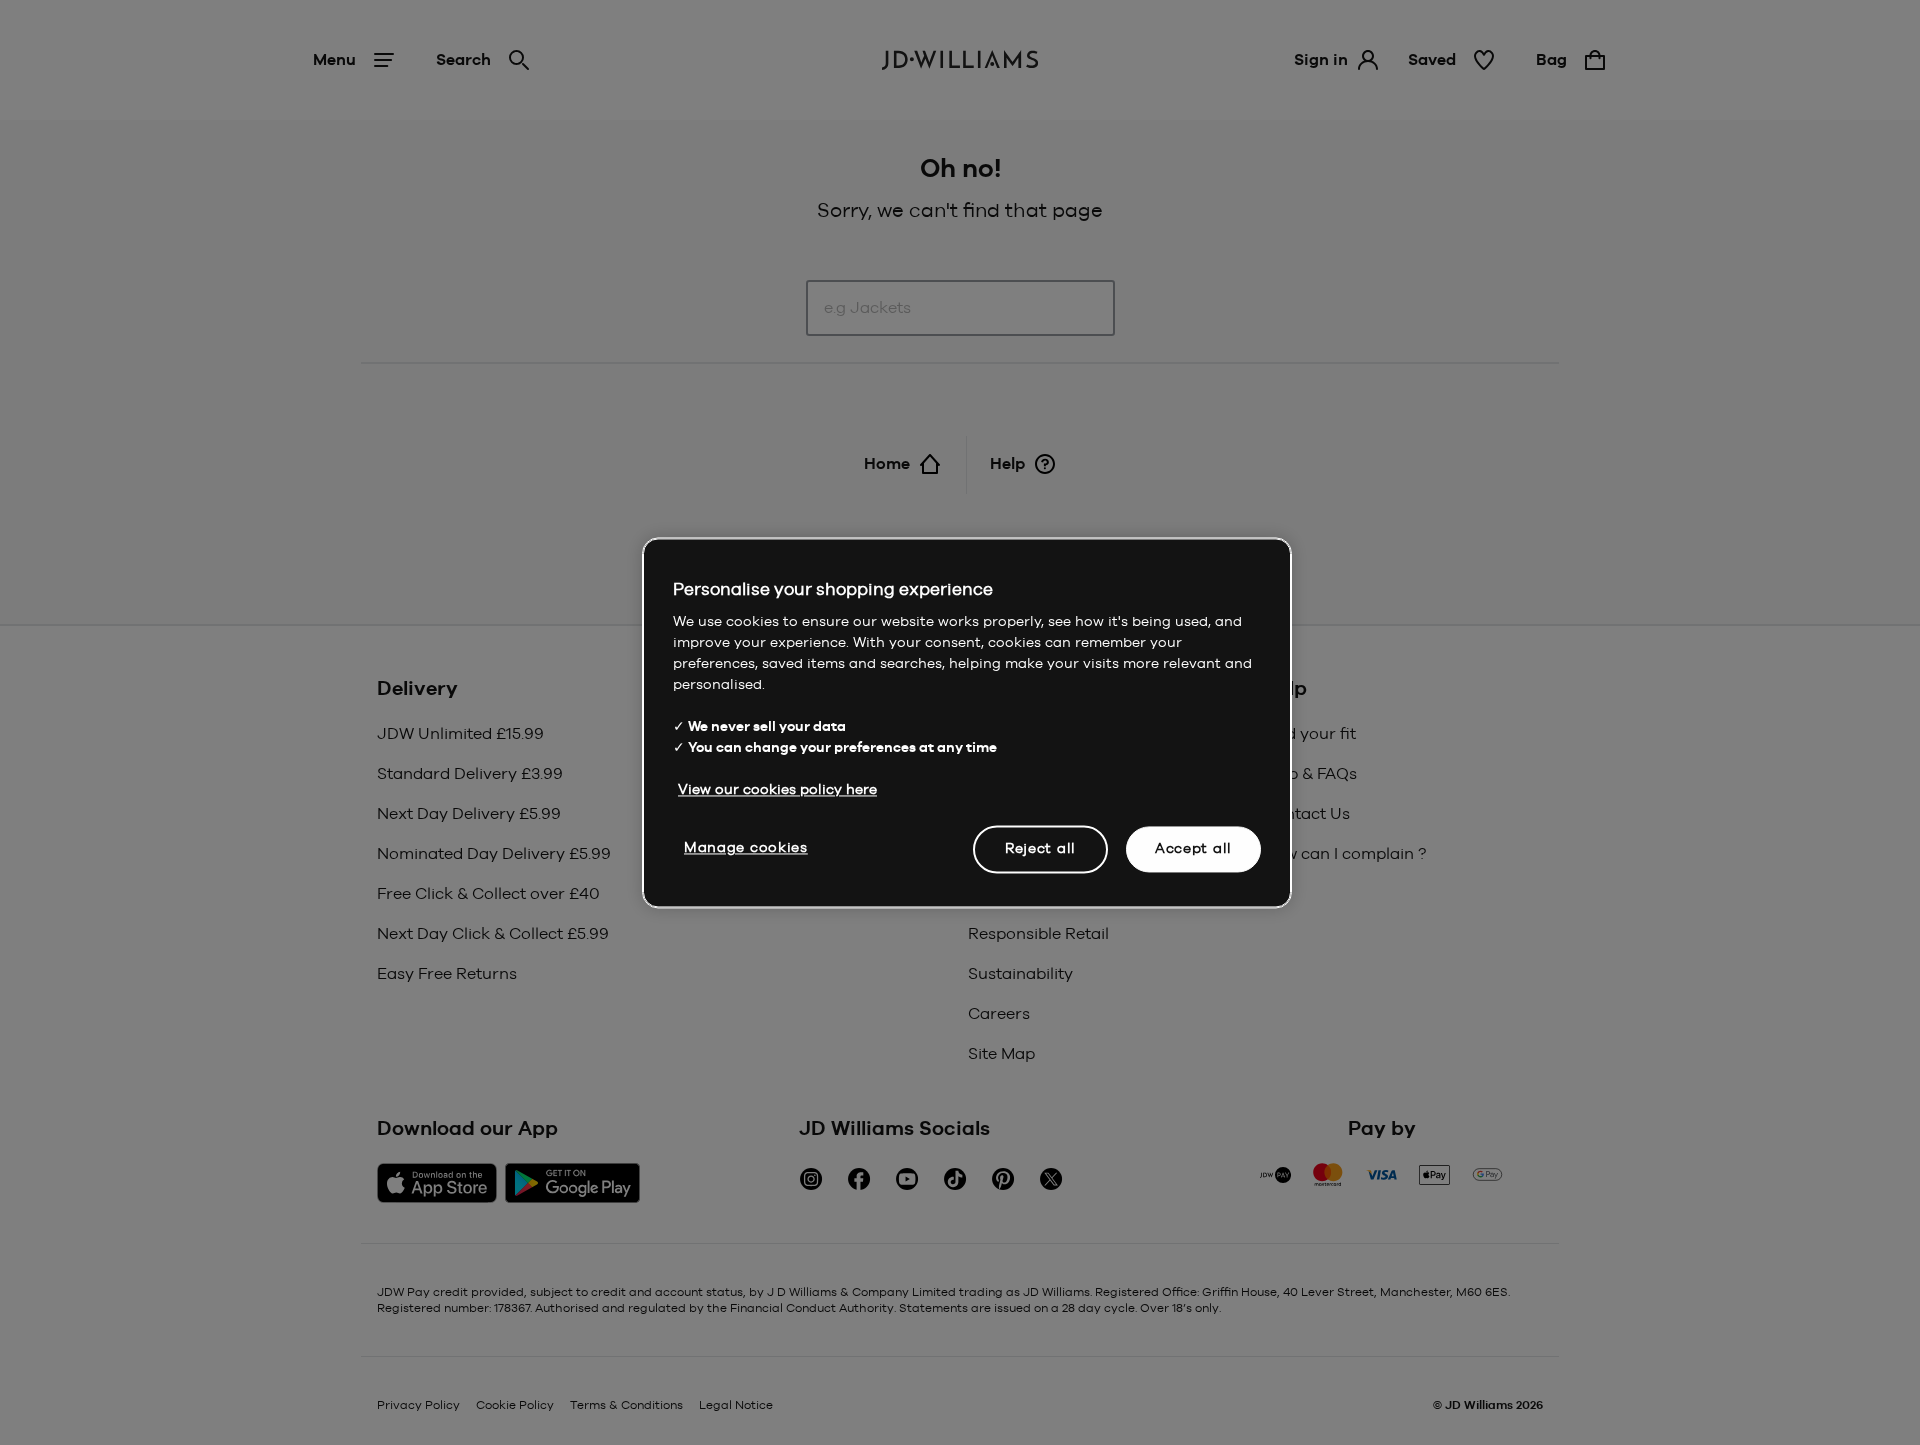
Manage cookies (746, 847)
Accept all (1193, 848)
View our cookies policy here (777, 789)
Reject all (1040, 848)
